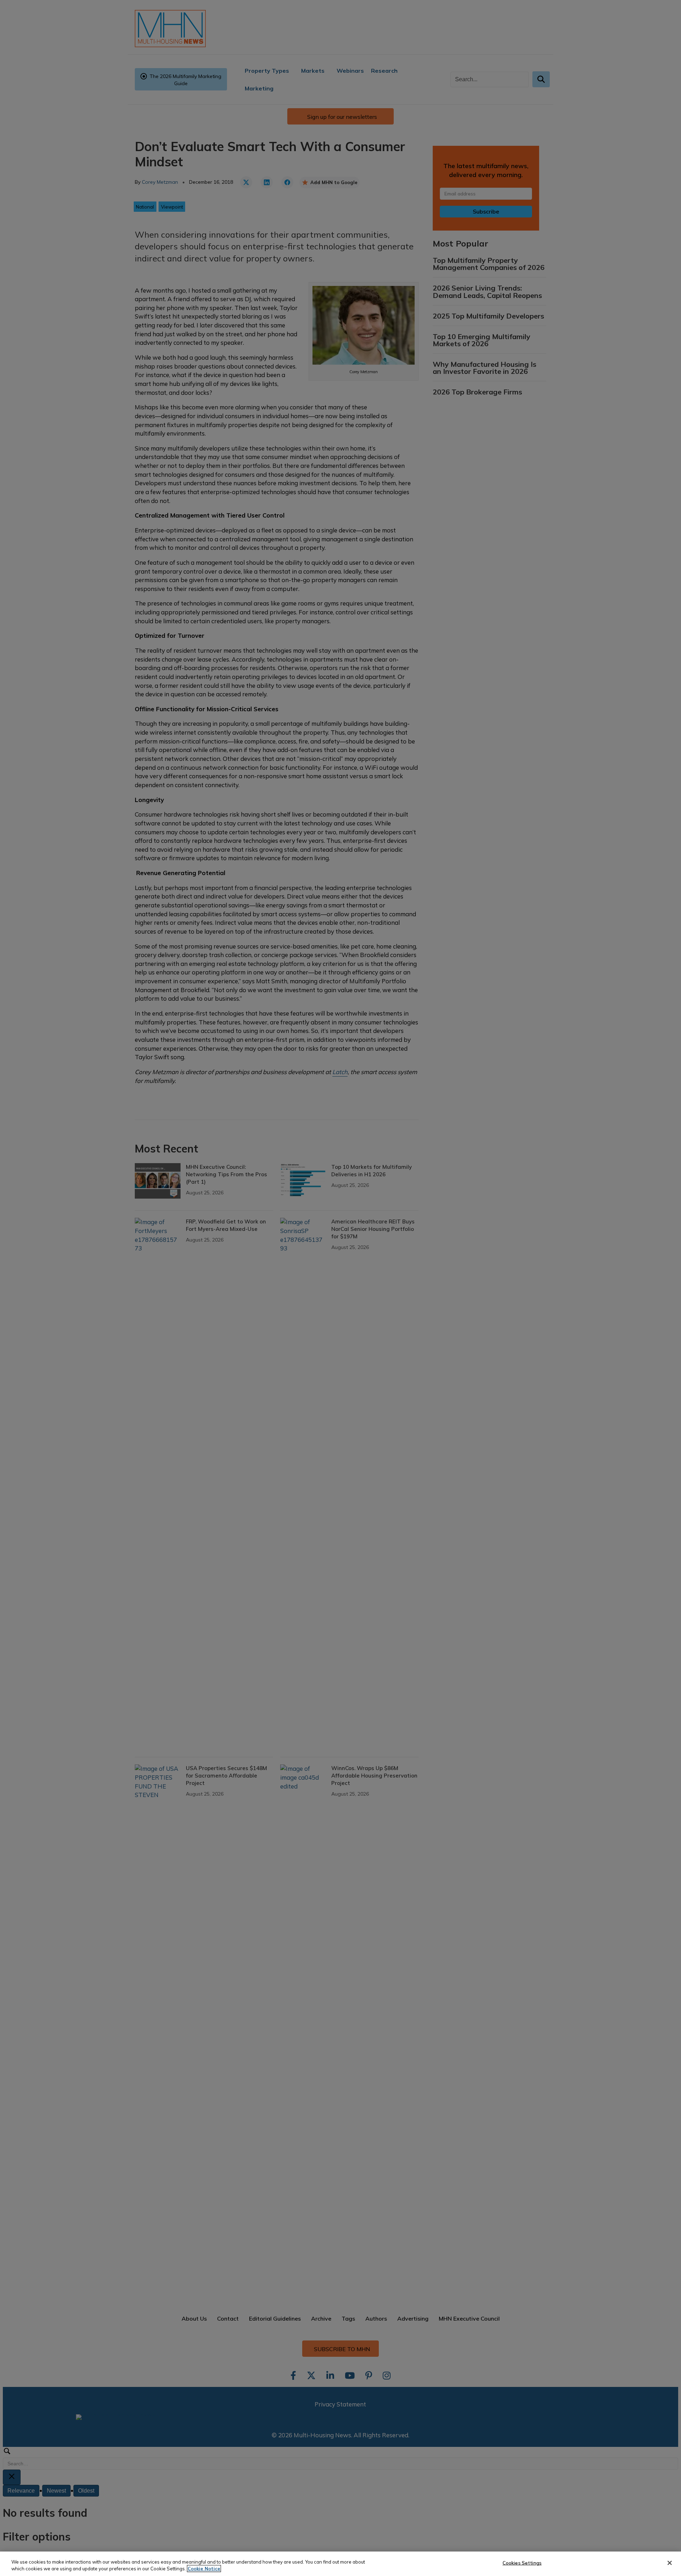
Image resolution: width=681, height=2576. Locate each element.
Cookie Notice (204, 2569)
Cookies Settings (522, 2563)
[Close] (670, 2563)
